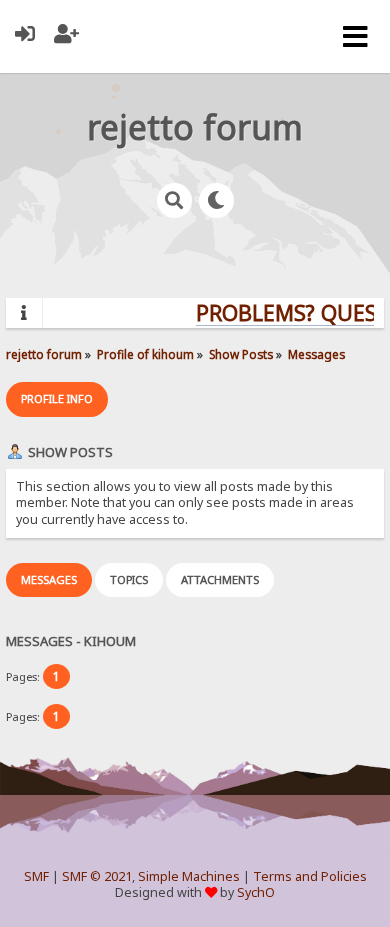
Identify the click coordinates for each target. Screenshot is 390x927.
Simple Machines (189, 876)
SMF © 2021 (97, 876)
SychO (256, 892)
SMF (36, 876)
